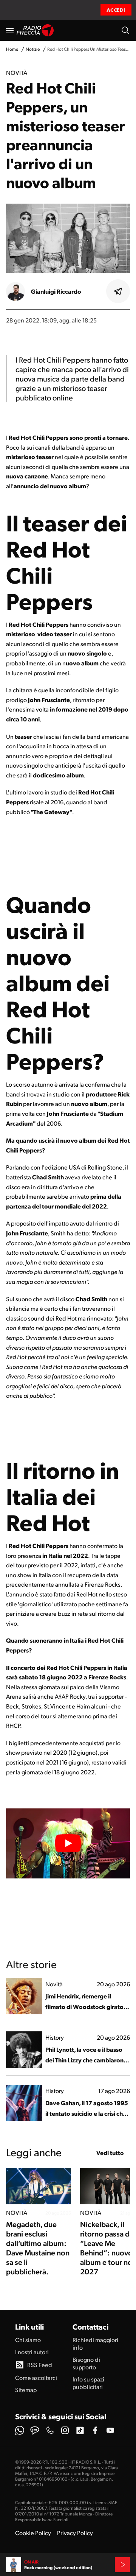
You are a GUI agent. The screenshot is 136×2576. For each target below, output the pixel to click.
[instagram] (65, 2430)
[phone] (50, 2430)
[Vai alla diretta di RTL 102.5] (122, 2565)
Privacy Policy (75, 2533)
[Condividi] (118, 291)
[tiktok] (80, 2430)
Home (12, 49)
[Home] (35, 30)
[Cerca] (125, 30)
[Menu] (10, 30)
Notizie (33, 49)
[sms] (35, 2430)
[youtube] (110, 2430)
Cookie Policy (33, 2533)
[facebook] (95, 2430)
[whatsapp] (20, 2430)
